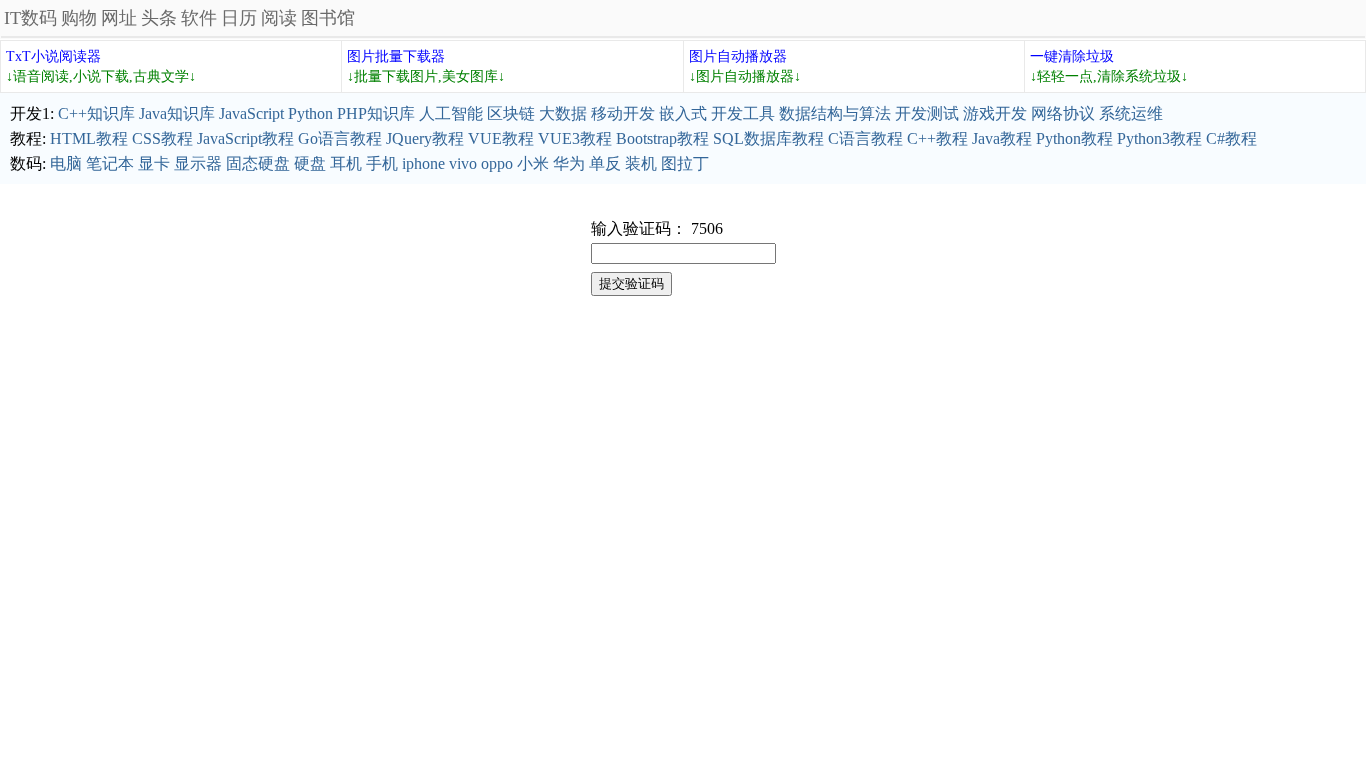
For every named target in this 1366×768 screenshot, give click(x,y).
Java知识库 (177, 113)
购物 (79, 18)
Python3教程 (1159, 138)
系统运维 (1131, 113)
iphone (423, 163)
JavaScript (251, 113)
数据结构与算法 (835, 113)
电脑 (66, 163)
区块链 (511, 113)
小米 (533, 163)
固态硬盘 (258, 163)
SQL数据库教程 (768, 138)
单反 (605, 163)
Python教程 (1074, 138)
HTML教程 (89, 138)
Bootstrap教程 (662, 138)
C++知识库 (96, 113)
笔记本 (110, 163)
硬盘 (310, 163)
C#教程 (1231, 138)
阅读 (279, 18)
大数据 (563, 113)
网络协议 (1063, 113)
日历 (239, 18)
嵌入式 (683, 113)
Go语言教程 (340, 138)
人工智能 (451, 113)
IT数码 (30, 18)
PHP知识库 (376, 113)
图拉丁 (685, 163)
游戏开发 (995, 113)
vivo (463, 163)
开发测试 (927, 113)
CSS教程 (162, 138)
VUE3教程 (575, 138)
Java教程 (1002, 138)
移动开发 (623, 113)
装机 (641, 163)
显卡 (154, 163)
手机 (382, 163)
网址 (119, 18)
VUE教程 (501, 138)
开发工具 (743, 113)
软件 (199, 18)
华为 (569, 163)
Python (310, 113)
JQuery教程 (425, 138)
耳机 (346, 163)
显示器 (198, 163)
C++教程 (937, 138)
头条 (159, 18)
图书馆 (328, 18)
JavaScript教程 (245, 138)
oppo (497, 163)
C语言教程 (865, 138)
